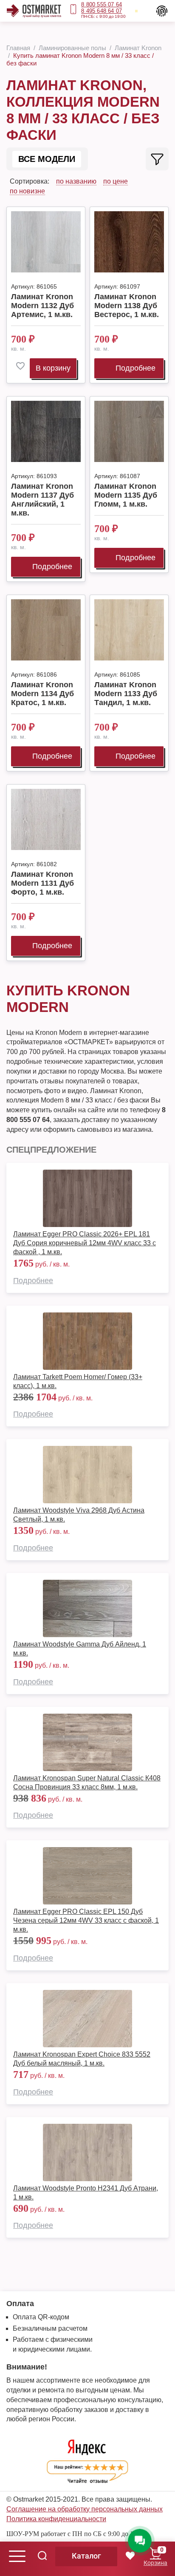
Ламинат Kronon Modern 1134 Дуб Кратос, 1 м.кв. (42, 694)
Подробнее (135, 368)
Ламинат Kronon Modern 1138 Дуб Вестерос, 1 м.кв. (127, 306)
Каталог (86, 2556)
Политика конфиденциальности (56, 2519)
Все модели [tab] (47, 159)
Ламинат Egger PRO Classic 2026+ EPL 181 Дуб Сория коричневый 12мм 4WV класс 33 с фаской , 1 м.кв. (85, 1243)
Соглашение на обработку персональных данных (85, 2509)
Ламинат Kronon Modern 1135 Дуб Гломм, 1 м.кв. (126, 495)
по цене (116, 181)
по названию (76, 181)
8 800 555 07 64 (102, 4)
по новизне (27, 191)
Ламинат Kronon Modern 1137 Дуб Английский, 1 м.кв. (42, 500)
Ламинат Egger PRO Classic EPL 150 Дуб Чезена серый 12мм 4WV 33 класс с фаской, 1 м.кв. (86, 1920)
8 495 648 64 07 (102, 11)
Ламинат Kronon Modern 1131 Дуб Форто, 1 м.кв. (42, 883)
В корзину (53, 368)
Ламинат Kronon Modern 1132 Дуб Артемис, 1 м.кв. (42, 306)
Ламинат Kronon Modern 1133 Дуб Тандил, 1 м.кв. (126, 694)
